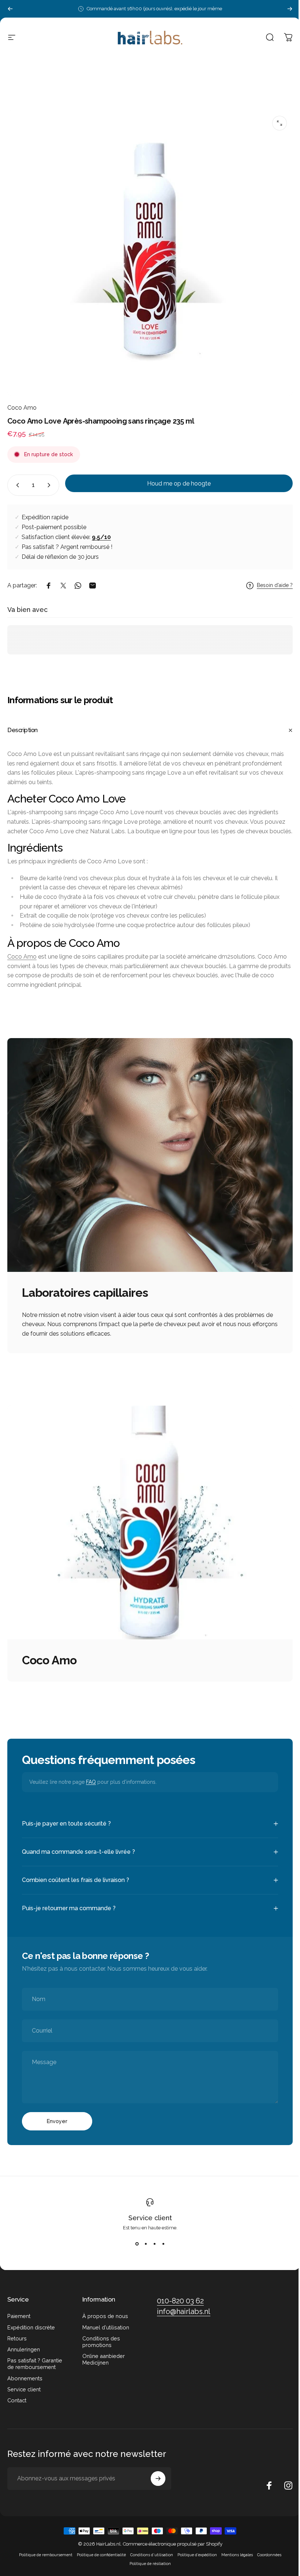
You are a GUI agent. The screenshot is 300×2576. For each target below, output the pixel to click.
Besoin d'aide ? (275, 585)
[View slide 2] (143, 2248)
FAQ (91, 1782)
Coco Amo (22, 408)
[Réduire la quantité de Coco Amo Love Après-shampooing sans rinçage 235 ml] (16, 485)
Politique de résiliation (147, 2568)
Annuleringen (24, 2353)
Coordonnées (266, 2559)
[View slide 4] (161, 2248)
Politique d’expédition (194, 2559)
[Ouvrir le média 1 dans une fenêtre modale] (280, 123)
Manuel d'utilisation (104, 2331)
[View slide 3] (152, 2248)
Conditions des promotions (100, 2345)
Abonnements (25, 2382)
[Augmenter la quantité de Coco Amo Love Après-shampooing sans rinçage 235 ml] (50, 485)
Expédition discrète (31, 2331)
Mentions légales (234, 2559)
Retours (17, 2342)
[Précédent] (10, 9)
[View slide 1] (134, 2248)
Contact (17, 2404)
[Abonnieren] (156, 2483)
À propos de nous (104, 2320)
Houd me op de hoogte (179, 484)
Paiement (19, 2320)
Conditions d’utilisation (149, 2559)
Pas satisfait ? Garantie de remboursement (35, 2368)
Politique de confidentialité (98, 2559)
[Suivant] (290, 9)
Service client (147, 2221)
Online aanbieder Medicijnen (102, 2363)
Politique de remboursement (43, 2559)
